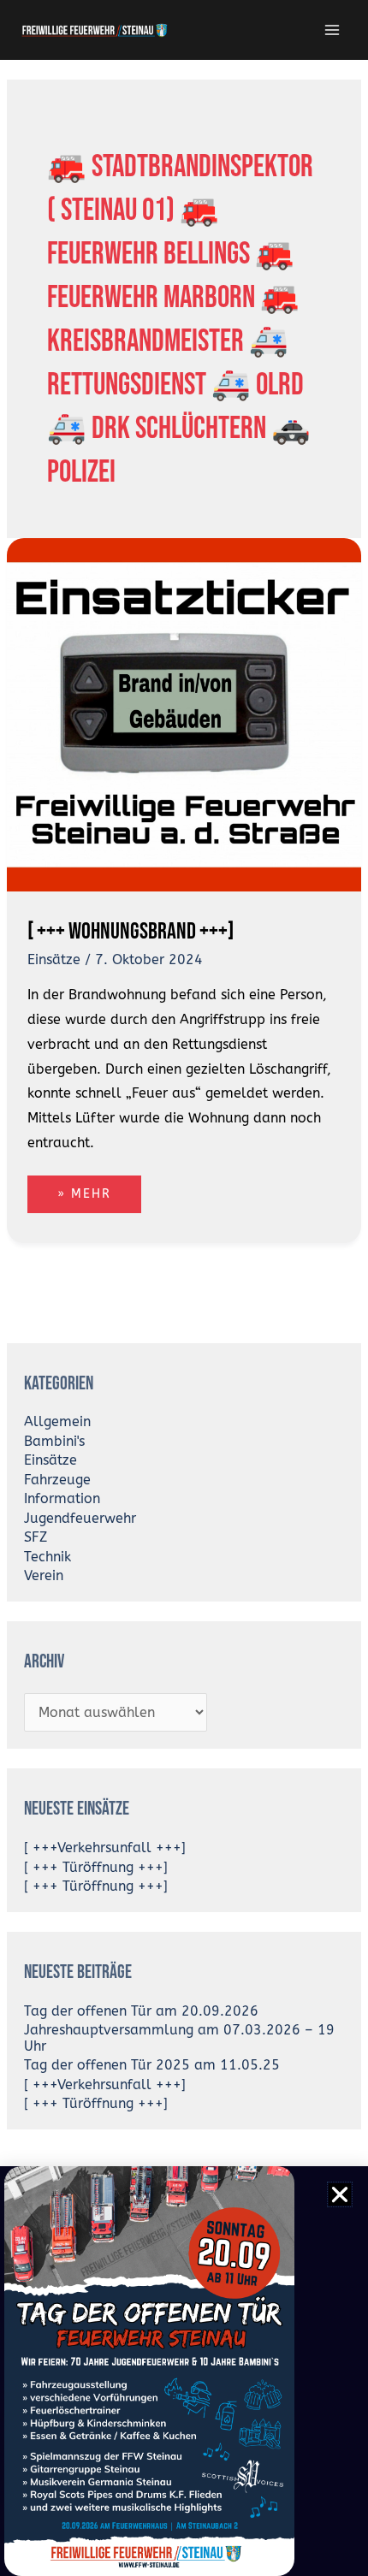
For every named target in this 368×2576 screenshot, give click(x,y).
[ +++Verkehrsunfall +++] (105, 1848)
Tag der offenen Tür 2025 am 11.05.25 (152, 2065)
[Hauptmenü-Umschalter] (332, 30)
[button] (340, 2194)
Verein (44, 1576)
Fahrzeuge (57, 1480)
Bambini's (54, 1442)
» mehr (99, 1188)
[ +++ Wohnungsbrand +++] (131, 931)
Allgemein (57, 1422)
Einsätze (54, 960)
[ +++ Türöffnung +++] (96, 1868)
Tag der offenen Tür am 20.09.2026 (141, 2011)
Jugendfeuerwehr (80, 1519)
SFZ (36, 1537)
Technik (47, 1557)
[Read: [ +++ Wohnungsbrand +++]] (184, 714)
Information (62, 1499)
